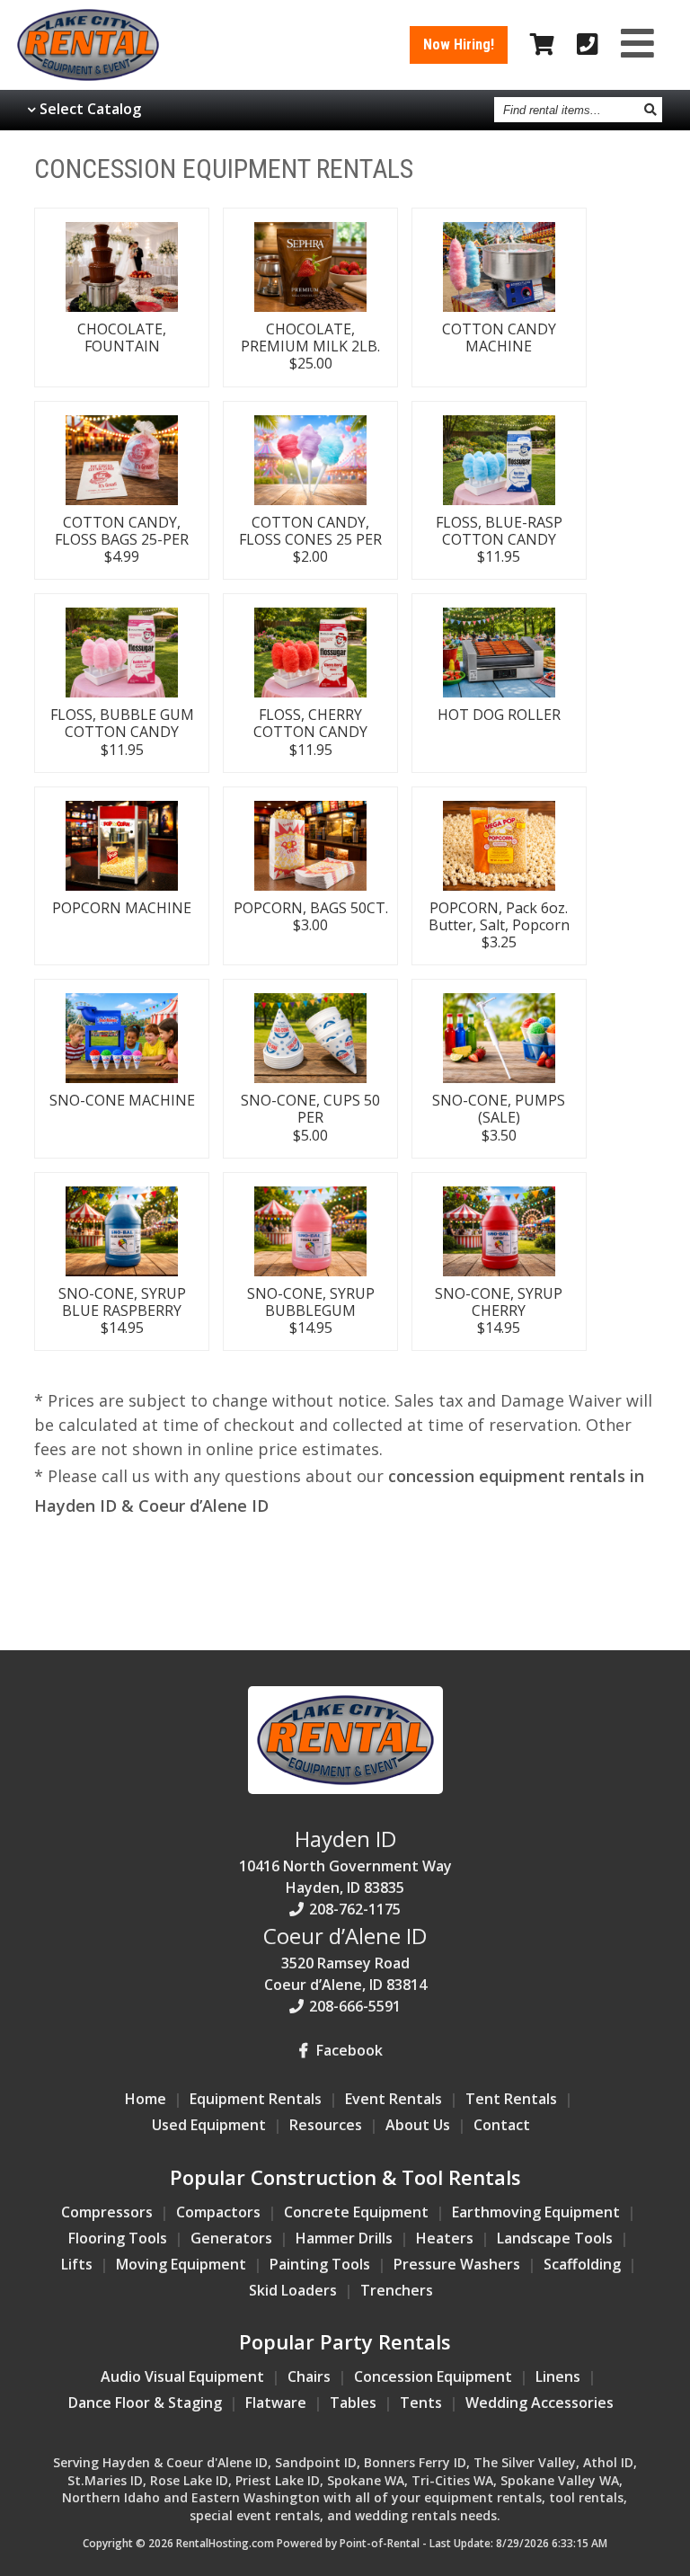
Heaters (445, 2238)
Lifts (77, 2264)
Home (146, 2099)
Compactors (218, 2212)
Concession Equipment (433, 2376)
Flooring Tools (118, 2238)
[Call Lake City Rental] (588, 45)
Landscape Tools (555, 2238)
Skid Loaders (293, 2290)
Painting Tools (320, 2264)
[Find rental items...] (651, 110)
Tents (421, 2403)
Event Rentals (394, 2099)
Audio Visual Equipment (182, 2376)
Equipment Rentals (256, 2099)
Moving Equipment (181, 2264)
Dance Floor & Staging (145, 2403)
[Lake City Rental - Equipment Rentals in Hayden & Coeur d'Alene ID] (88, 76)
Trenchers (397, 2290)
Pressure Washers (457, 2264)
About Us (418, 2125)
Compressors (107, 2212)
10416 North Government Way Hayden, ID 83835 (345, 1861)
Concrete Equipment (356, 2212)
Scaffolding (582, 2264)
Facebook (348, 2050)
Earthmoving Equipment (536, 2212)
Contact (502, 2125)
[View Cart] (542, 45)
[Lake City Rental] (345, 1789)
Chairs (309, 2376)
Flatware (276, 2403)
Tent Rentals (511, 2099)
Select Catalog (90, 109)
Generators (231, 2238)
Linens (558, 2376)
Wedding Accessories (540, 2403)
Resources (326, 2125)
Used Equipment (209, 2125)
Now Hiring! (459, 44)
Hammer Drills (344, 2238)
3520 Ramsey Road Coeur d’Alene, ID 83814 (345, 1958)
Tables (353, 2403)
